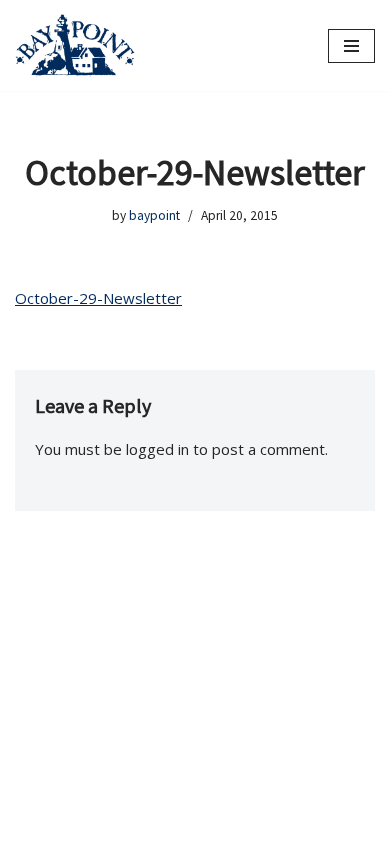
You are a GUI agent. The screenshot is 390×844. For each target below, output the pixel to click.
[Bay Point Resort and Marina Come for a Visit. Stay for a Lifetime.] (75, 45)
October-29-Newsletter (98, 298)
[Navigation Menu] (351, 46)
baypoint (154, 215)
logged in (157, 449)
